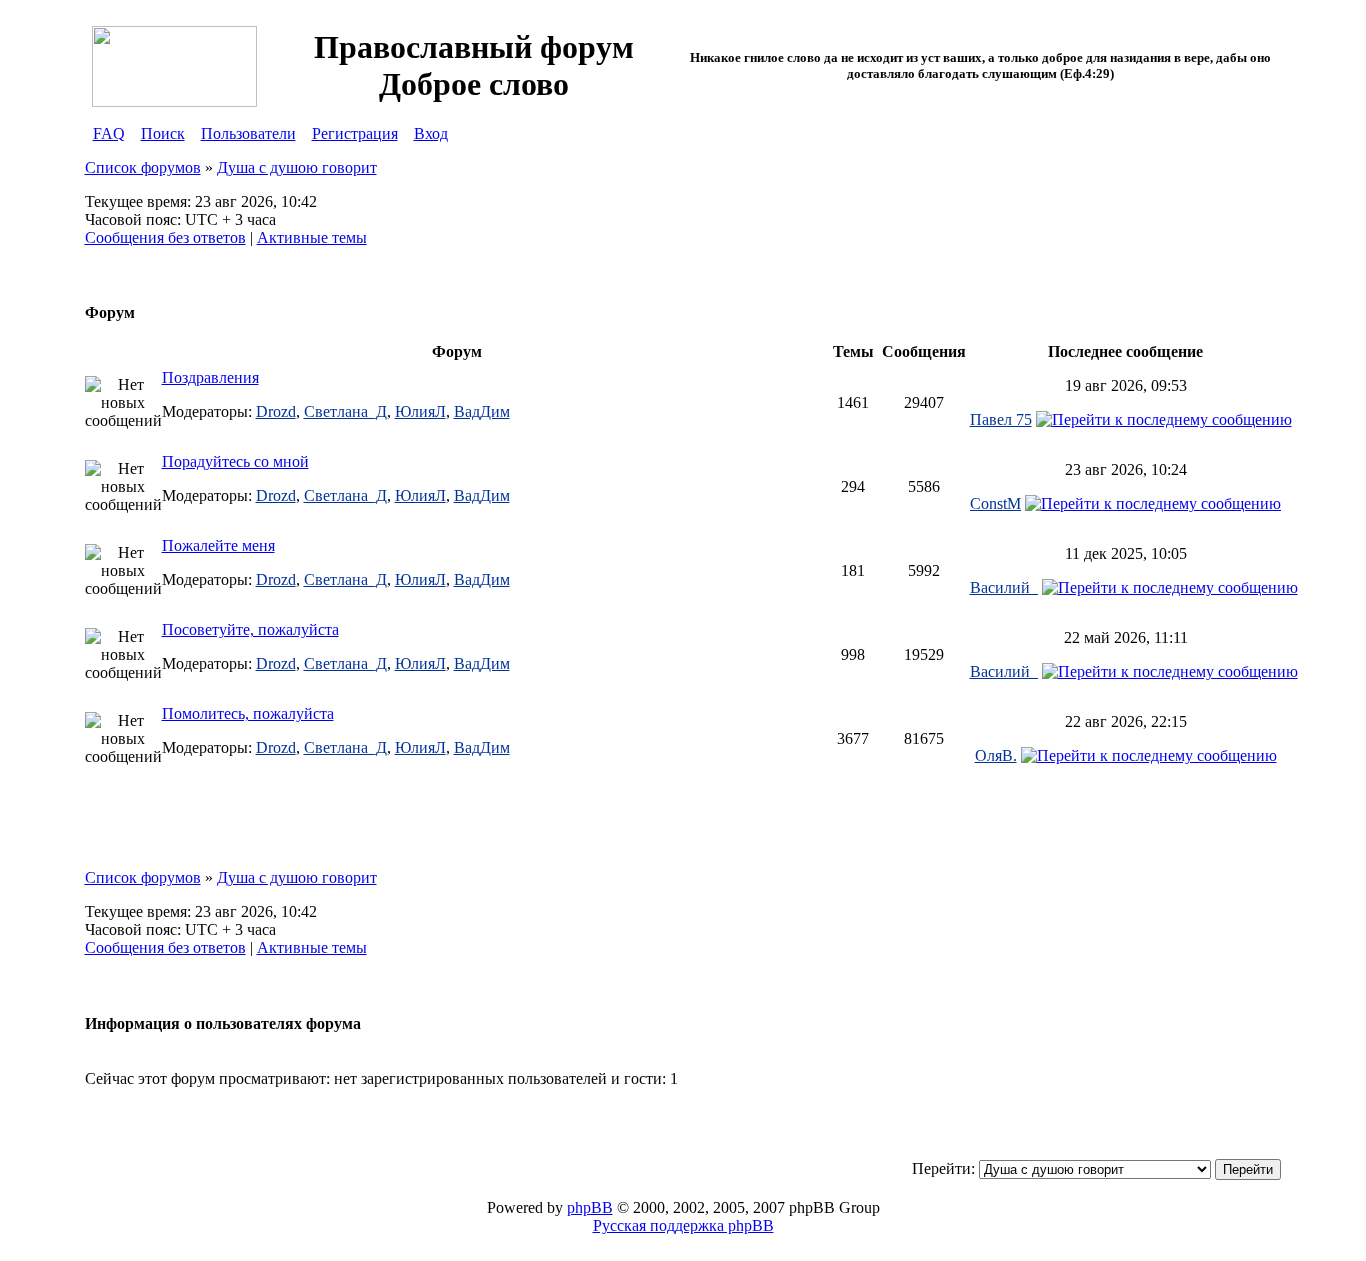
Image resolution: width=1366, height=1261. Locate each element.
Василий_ (1004, 587)
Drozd (276, 411)
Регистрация (355, 133)
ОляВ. (996, 755)
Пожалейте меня (218, 545)
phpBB (590, 1207)
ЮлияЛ (420, 411)
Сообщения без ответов (165, 237)
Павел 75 (1001, 419)
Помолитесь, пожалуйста (248, 713)
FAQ (109, 133)
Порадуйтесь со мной (235, 461)
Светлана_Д (345, 411)
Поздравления (210, 377)
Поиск (163, 133)
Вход (431, 133)
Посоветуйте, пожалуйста (250, 629)
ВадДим (482, 411)
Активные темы (312, 237)
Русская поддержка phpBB (683, 1225)
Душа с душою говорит (297, 167)
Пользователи (248, 133)
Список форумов (143, 167)
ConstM (995, 503)
